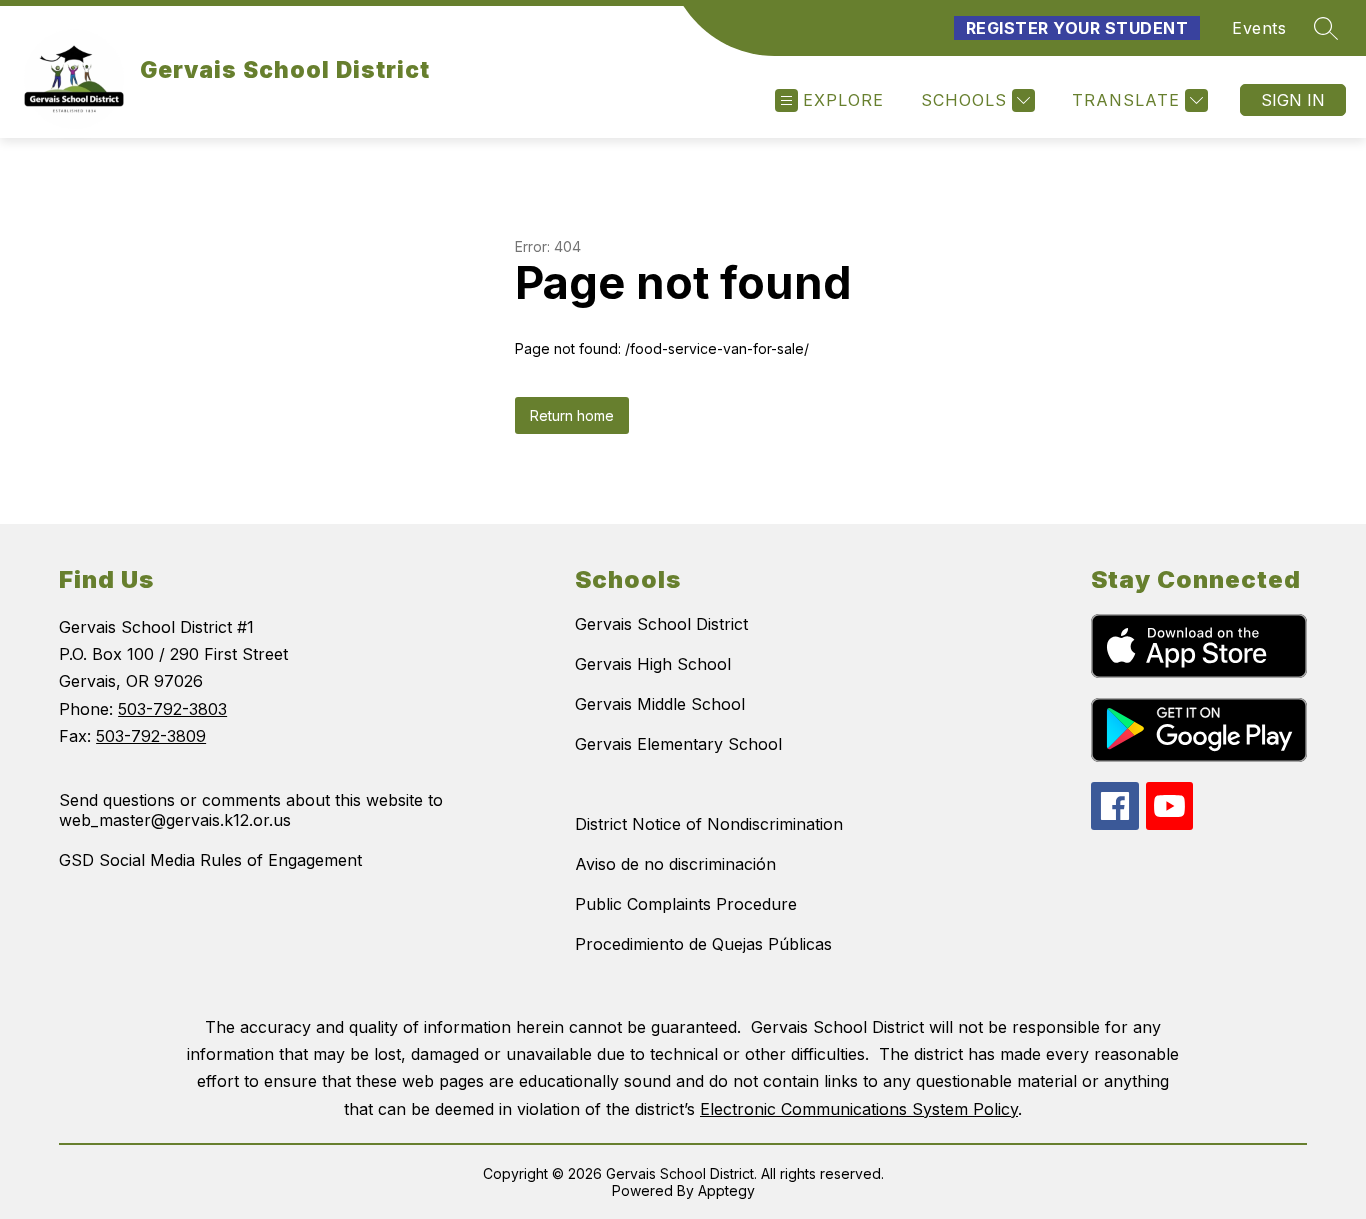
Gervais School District (661, 624)
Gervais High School (653, 664)
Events (1259, 28)
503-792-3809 (151, 736)
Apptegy (726, 1190)
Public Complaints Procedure (686, 904)
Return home (572, 415)
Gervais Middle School (660, 704)
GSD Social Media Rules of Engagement (210, 860)
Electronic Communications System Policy (859, 1109)
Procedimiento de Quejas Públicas (703, 944)
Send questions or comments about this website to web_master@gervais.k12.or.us (251, 810)
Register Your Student (1077, 28)
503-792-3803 (172, 709)
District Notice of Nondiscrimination (709, 824)
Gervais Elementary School (678, 744)
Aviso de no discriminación (675, 864)
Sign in (1293, 100)
